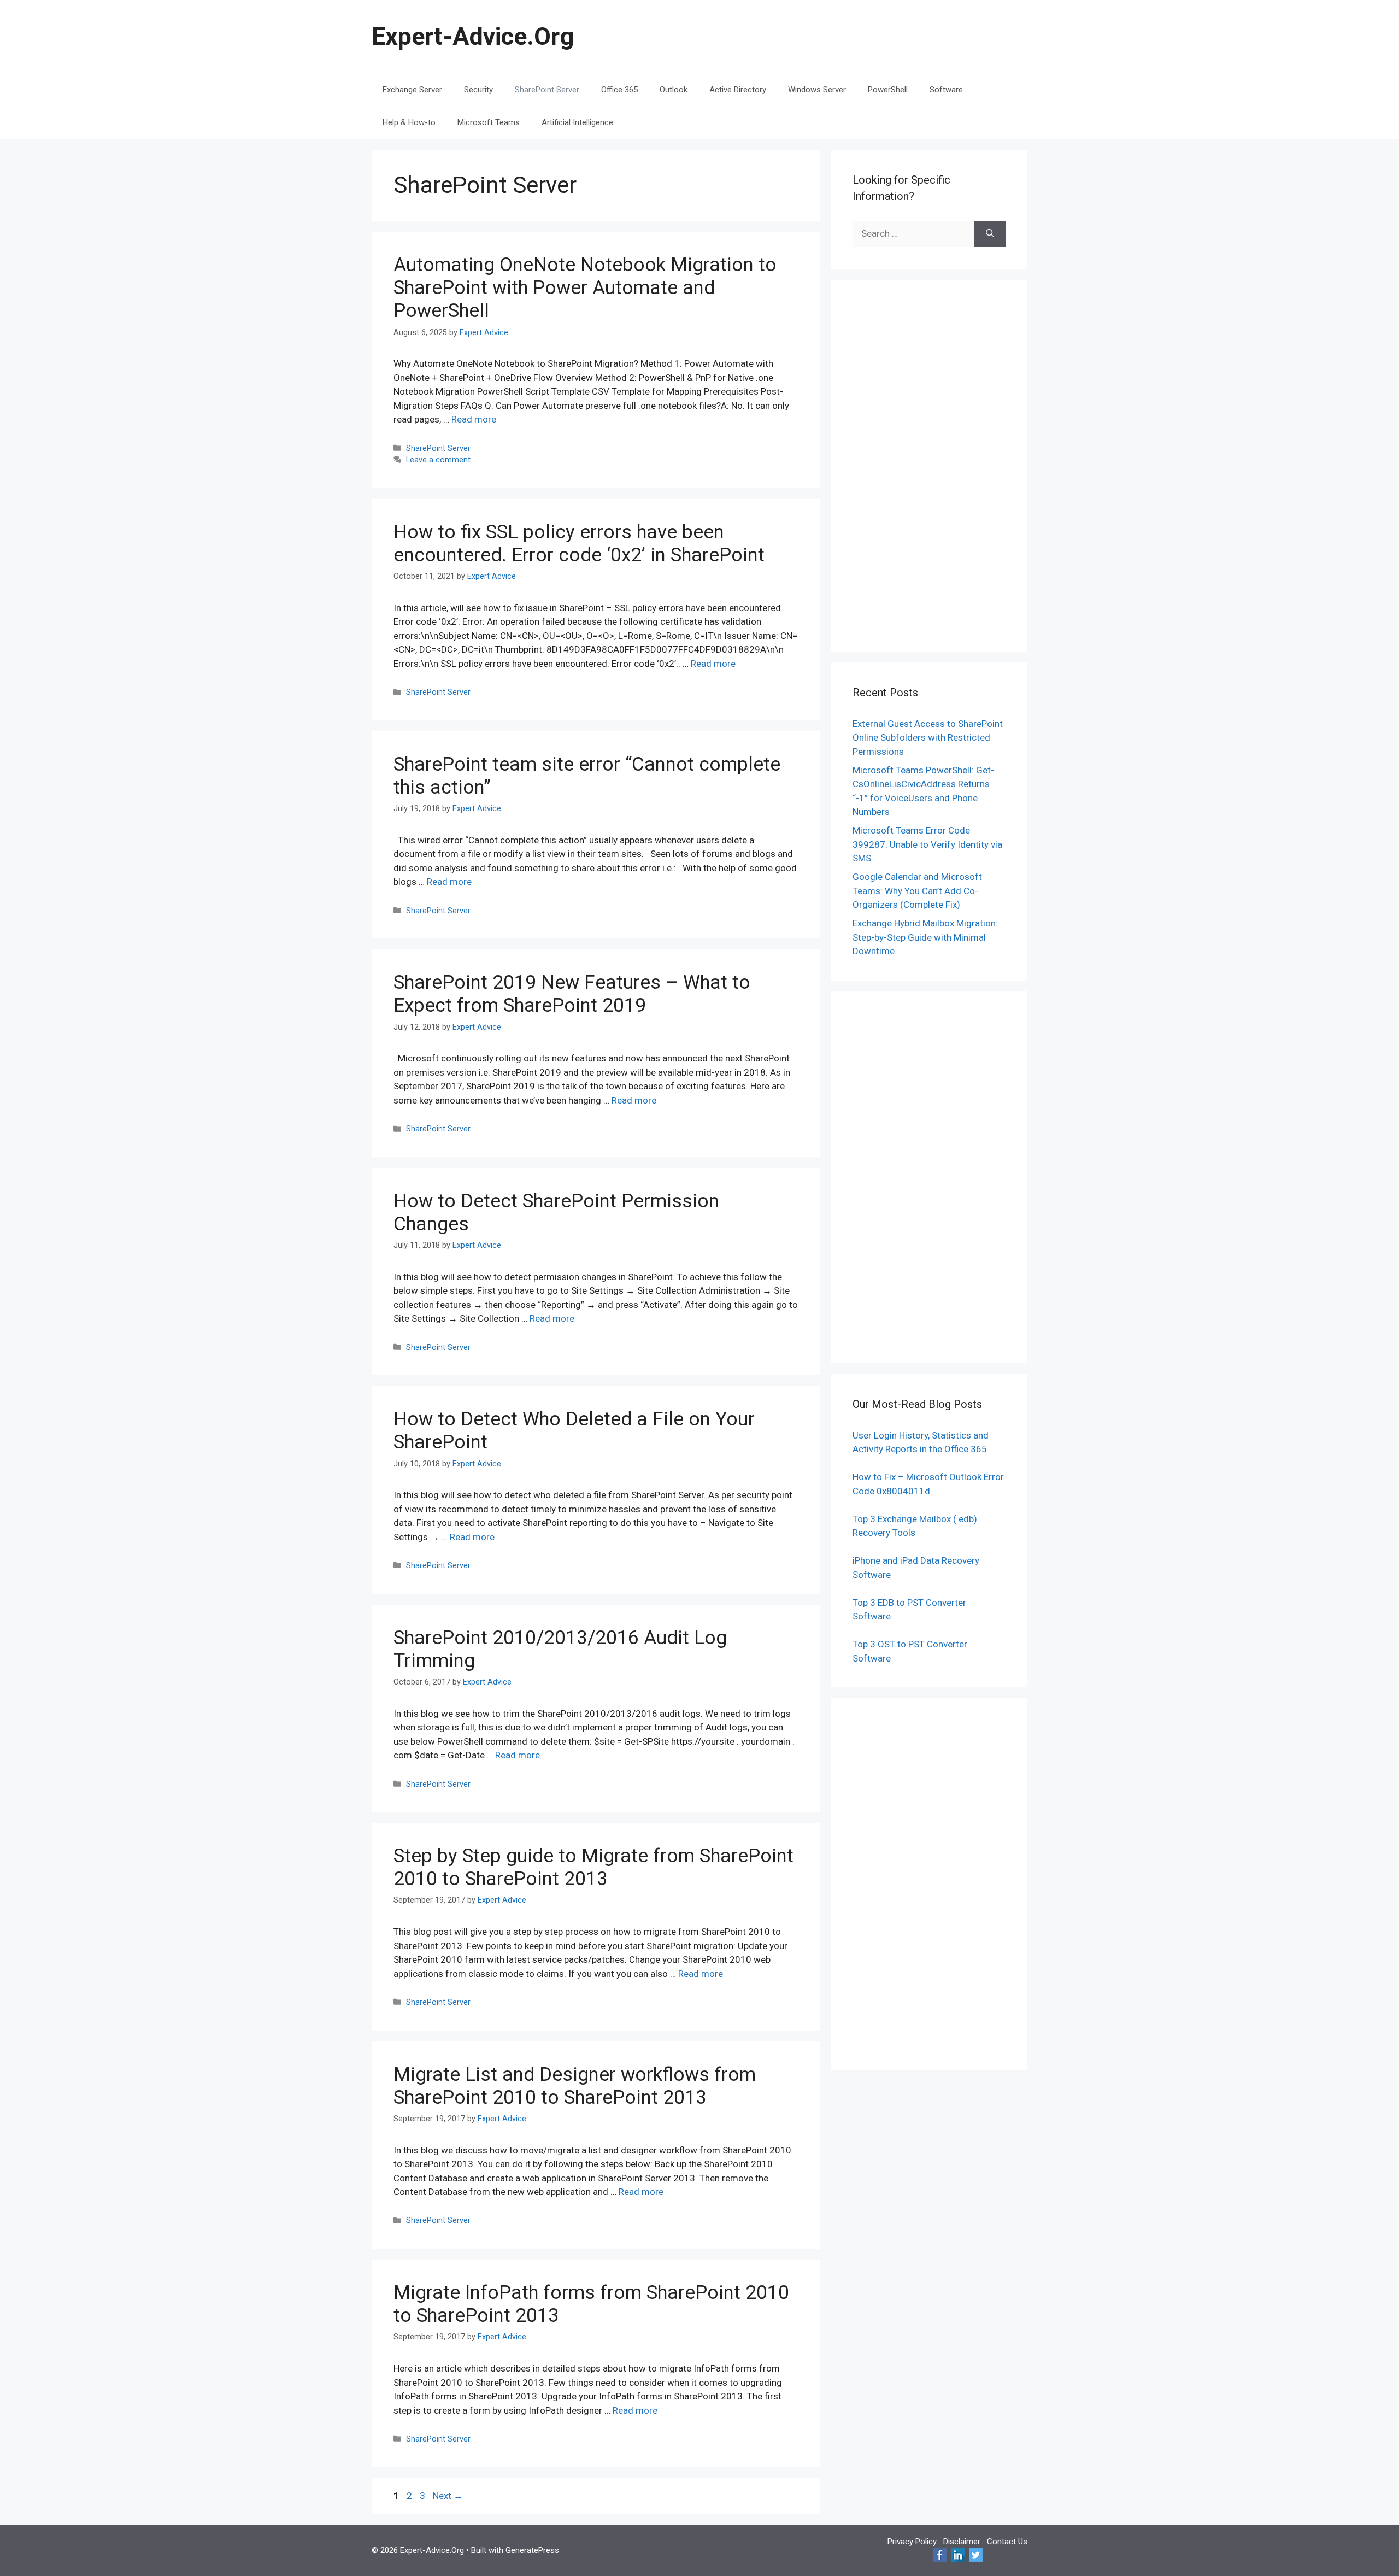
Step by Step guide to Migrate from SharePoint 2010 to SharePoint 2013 (593, 1867)
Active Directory (738, 90)
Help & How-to (409, 122)
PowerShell (888, 90)
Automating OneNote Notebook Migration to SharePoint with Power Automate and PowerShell (585, 288)
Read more (474, 419)
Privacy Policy (912, 2542)
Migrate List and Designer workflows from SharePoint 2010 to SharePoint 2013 (575, 2086)
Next (448, 2496)
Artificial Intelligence (577, 122)
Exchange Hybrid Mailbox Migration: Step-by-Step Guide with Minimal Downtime (925, 937)
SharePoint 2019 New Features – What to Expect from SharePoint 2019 (572, 994)
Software (946, 90)
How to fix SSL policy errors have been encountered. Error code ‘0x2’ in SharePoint (579, 544)
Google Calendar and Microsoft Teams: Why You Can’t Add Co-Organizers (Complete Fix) (917, 891)
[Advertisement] (929, 466)
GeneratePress (532, 2550)
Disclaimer (962, 2542)
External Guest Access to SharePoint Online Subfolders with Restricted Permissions (928, 738)
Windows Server (817, 90)
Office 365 (619, 90)
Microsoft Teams (489, 122)
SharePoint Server (547, 90)
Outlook (674, 90)
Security (478, 90)
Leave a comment (438, 460)
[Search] (990, 234)
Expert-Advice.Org (473, 36)
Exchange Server (412, 90)
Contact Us (1007, 2542)
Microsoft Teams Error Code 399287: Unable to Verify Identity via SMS (927, 844)
